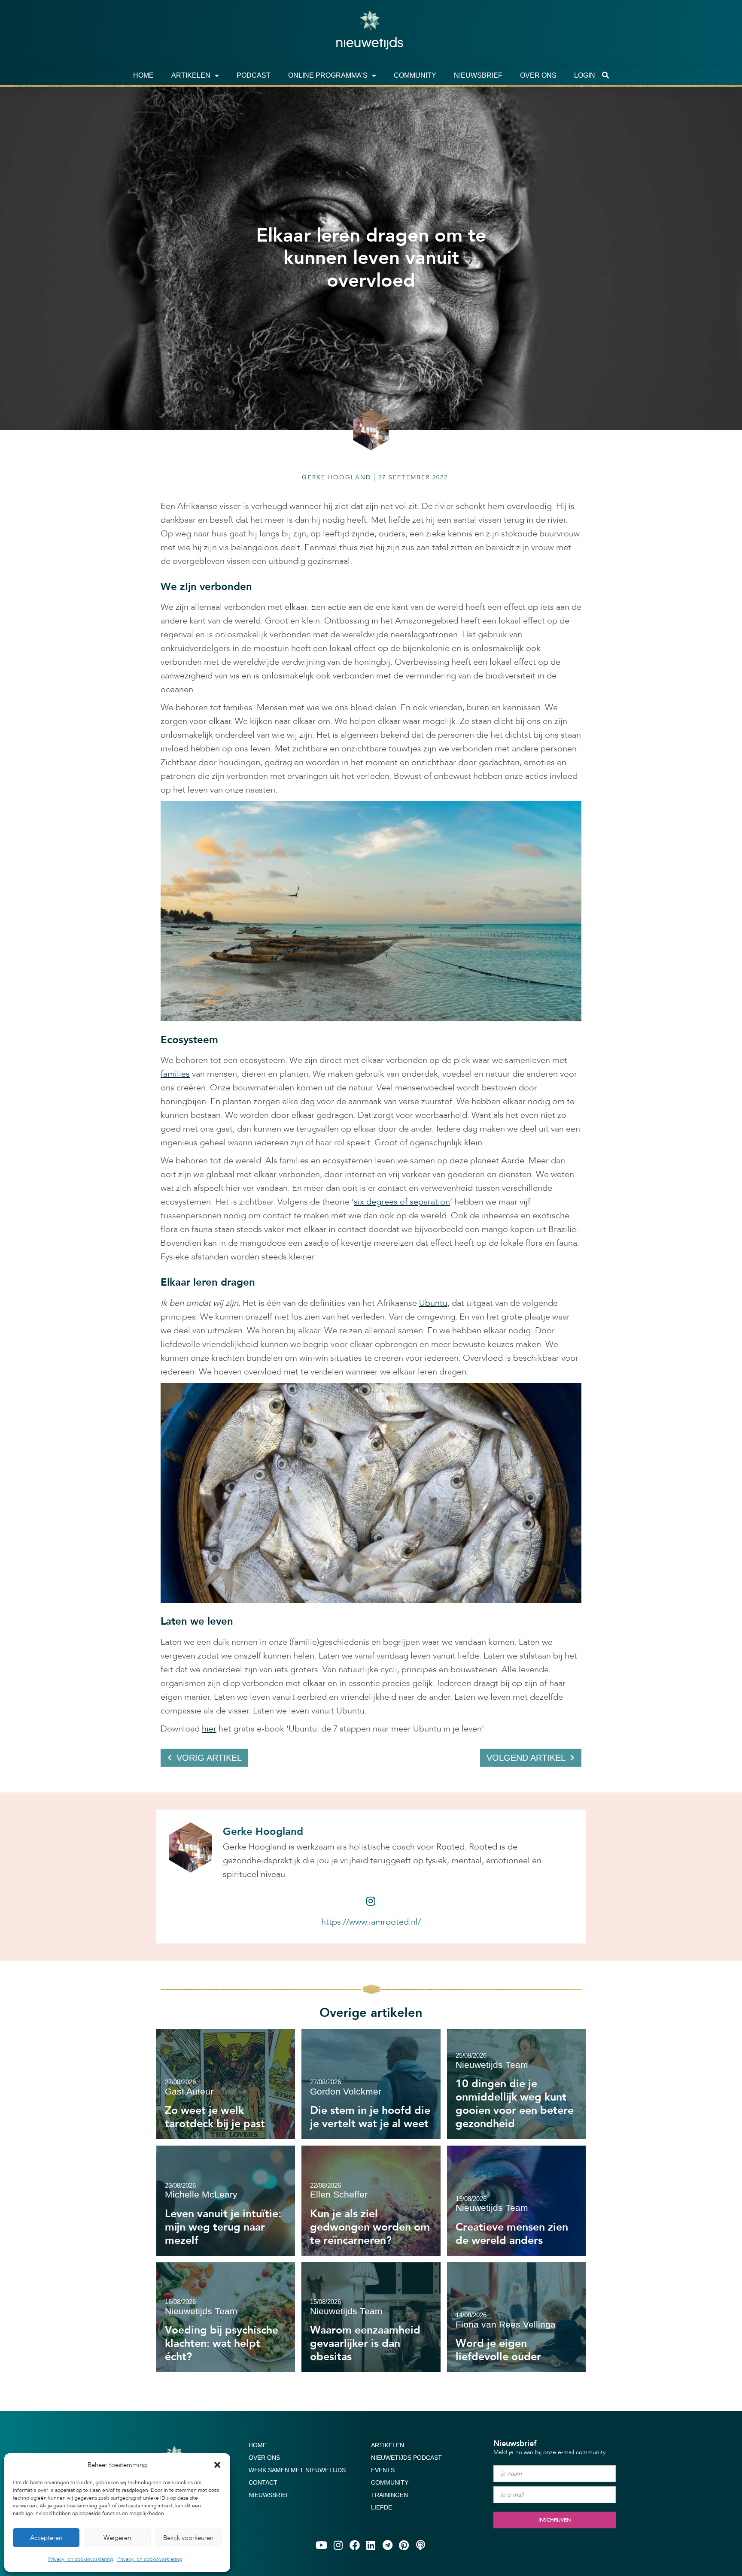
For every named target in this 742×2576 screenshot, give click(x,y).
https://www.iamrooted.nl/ (371, 1922)
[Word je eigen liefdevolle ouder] (516, 2317)
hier (209, 1729)
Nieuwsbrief (478, 75)
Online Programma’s (328, 75)
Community (415, 75)
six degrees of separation (402, 1202)
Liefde (382, 2507)
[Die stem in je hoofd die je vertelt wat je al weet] (371, 2084)
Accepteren (46, 2538)
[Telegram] (387, 2545)
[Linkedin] (371, 2545)
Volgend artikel (526, 1758)
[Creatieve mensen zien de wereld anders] (516, 2201)
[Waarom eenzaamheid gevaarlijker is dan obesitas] (371, 2317)
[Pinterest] (404, 2545)
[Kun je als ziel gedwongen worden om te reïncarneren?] (371, 2201)
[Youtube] (322, 2545)
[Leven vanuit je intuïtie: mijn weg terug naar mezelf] (226, 2201)
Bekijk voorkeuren (188, 2538)
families (175, 1074)
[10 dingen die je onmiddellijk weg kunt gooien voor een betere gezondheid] (516, 2084)
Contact (263, 2482)
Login (585, 75)
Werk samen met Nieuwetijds (297, 2470)
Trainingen (389, 2495)
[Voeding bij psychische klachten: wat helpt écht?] (226, 2317)
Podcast (254, 75)
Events (383, 2470)
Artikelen (191, 75)
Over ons (538, 75)
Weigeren (117, 2538)
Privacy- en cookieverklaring (81, 2559)
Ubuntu (433, 1303)
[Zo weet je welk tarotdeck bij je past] (226, 2084)
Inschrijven (555, 2520)
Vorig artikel (209, 1758)
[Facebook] (354, 2545)
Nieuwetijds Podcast (406, 2458)
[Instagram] (371, 1901)
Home (143, 75)
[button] (217, 2465)
